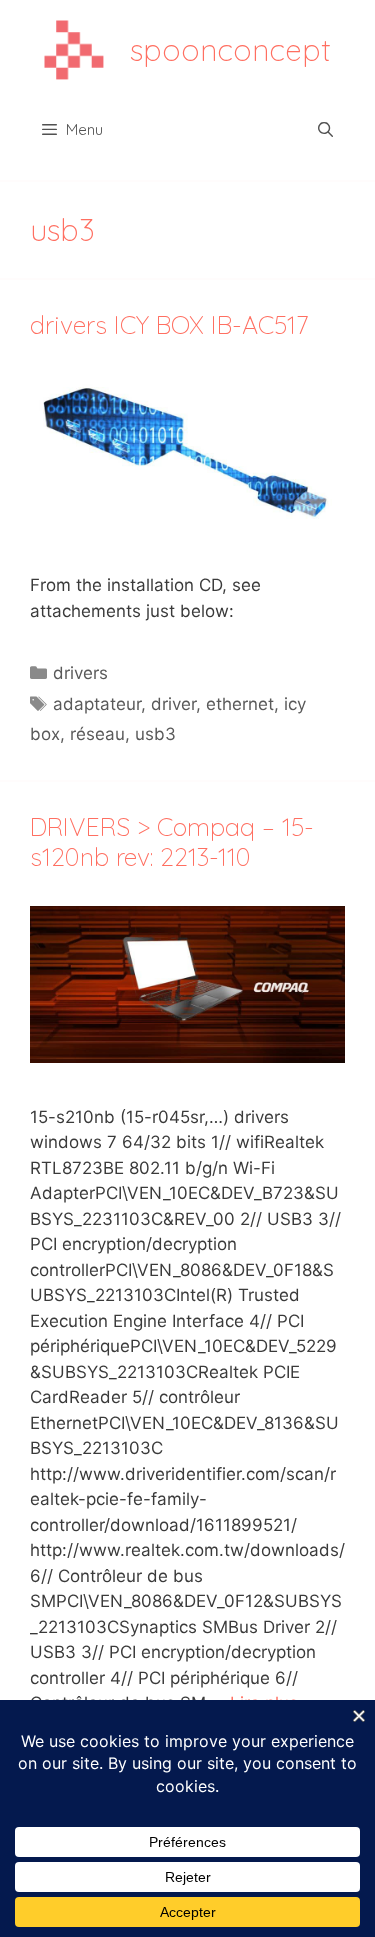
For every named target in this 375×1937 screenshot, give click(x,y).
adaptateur (97, 704)
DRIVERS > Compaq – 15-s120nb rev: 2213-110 (172, 841)
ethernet (240, 704)
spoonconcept (230, 50)
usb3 (155, 734)
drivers (80, 673)
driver (173, 704)
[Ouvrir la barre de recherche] (325, 130)
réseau (97, 734)
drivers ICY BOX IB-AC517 (169, 324)
